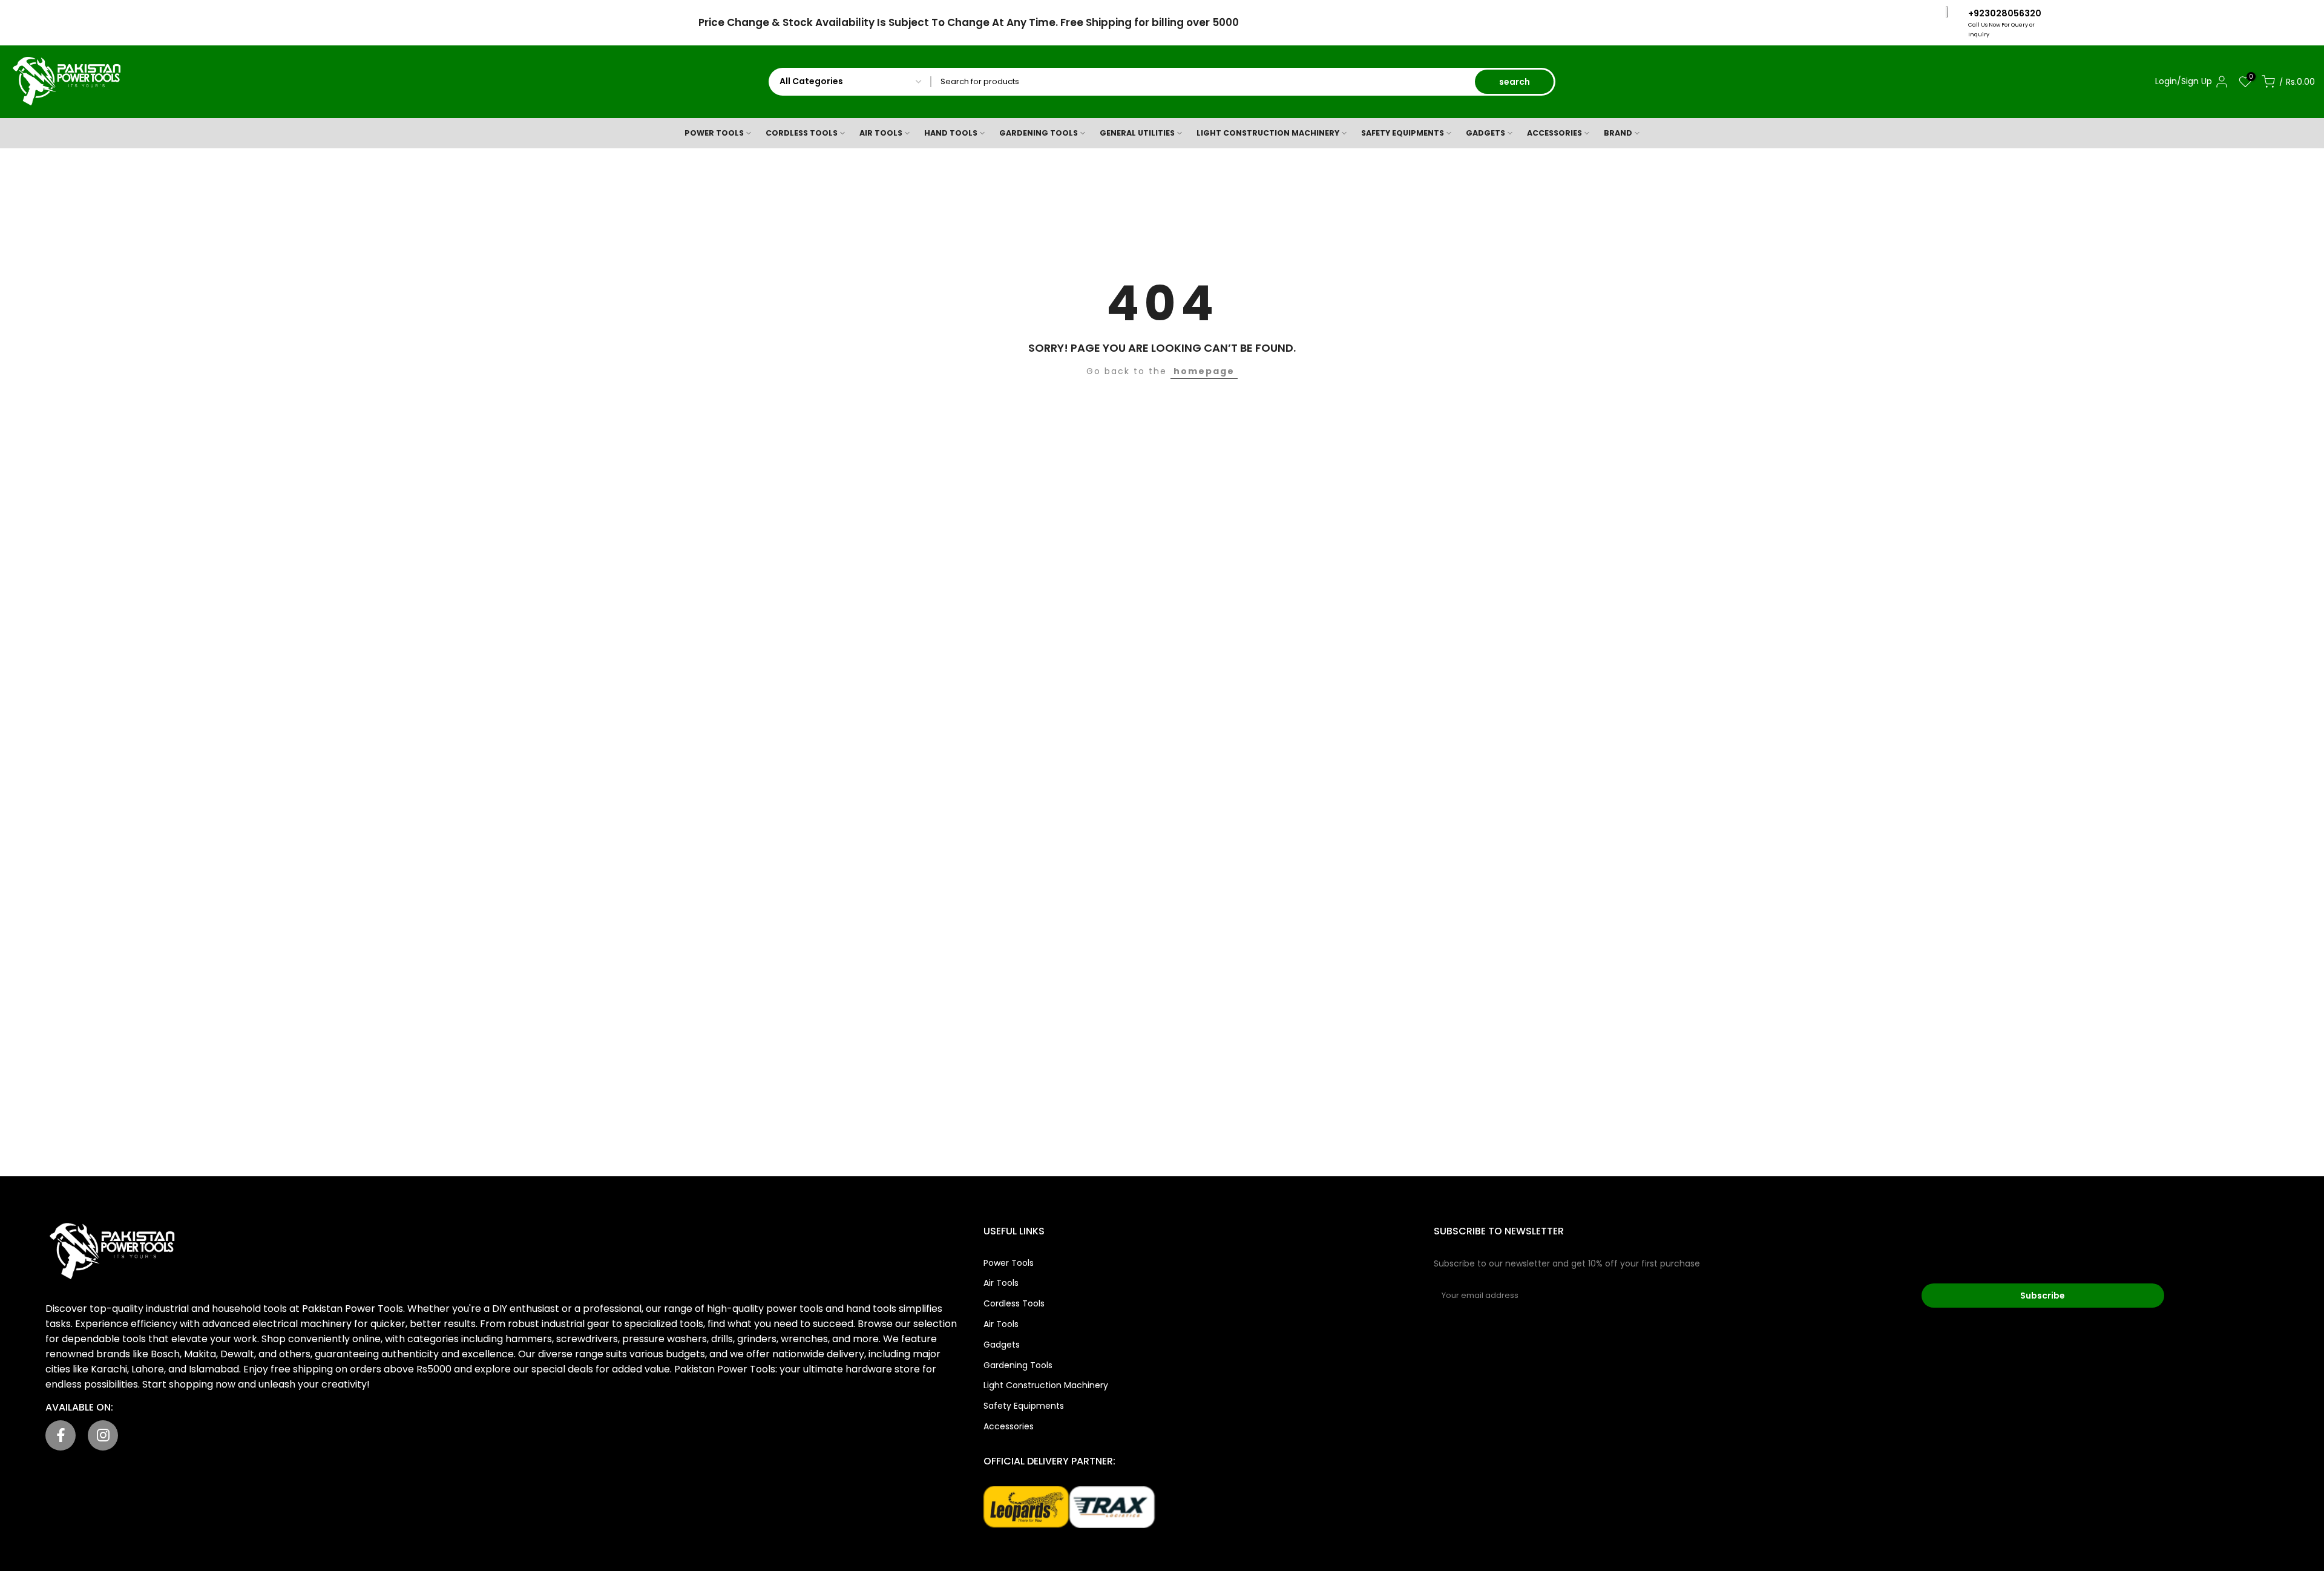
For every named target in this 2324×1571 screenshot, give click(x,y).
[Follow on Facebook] (61, 1435)
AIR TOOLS (881, 133)
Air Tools (1001, 1283)
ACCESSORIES (1554, 133)
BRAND (1618, 133)
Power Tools (1009, 1263)
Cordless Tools (1014, 1303)
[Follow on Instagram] (103, 1435)
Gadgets (1002, 1345)
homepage (1204, 371)
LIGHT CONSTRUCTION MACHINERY (1268, 133)
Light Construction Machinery (1046, 1385)
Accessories (1009, 1426)
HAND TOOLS (951, 133)
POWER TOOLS (714, 133)
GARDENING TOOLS (1039, 133)
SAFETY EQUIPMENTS (1403, 133)
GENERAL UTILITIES (1137, 133)
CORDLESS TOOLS (802, 133)
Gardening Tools (1018, 1365)
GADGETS (1485, 133)
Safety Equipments (1024, 1406)
